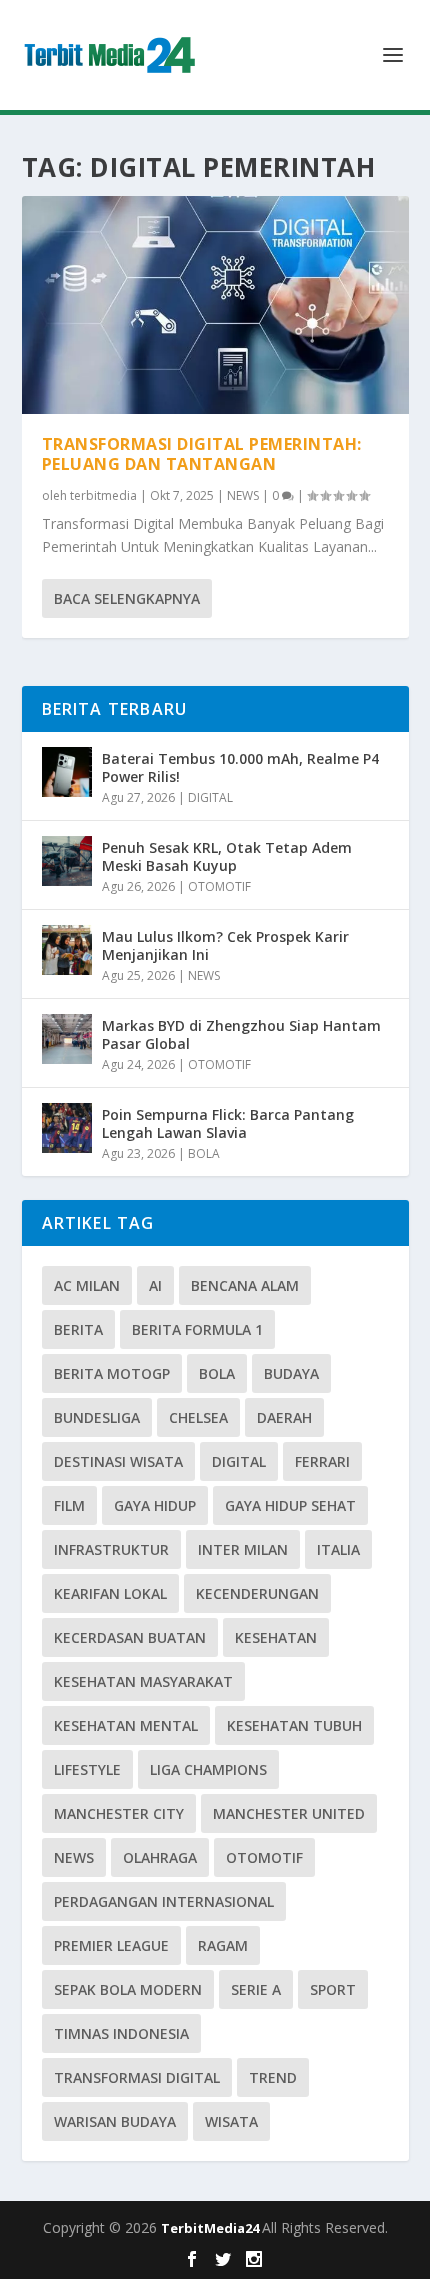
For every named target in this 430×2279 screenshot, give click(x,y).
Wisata (231, 2121)
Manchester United (289, 1813)
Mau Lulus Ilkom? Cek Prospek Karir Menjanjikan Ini (225, 945)
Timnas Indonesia (121, 2033)
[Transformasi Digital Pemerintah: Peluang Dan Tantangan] (215, 305)
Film (69, 1505)
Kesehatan (276, 1637)
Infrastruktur (111, 1549)
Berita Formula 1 (197, 1329)
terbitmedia (103, 495)
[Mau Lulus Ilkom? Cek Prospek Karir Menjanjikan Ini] (67, 950)
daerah (284, 1417)
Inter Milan (243, 1549)
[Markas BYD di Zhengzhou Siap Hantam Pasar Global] (67, 1039)
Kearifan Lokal (110, 1593)
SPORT (333, 1989)
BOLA (204, 1153)
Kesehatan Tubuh (294, 1725)
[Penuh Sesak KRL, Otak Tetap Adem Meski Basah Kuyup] (67, 861)
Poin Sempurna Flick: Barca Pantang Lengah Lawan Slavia (228, 1123)
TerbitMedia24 (211, 2228)
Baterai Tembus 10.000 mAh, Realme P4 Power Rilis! (240, 767)
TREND (273, 2077)
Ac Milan (87, 1285)
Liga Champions (208, 1769)
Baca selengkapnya (127, 598)
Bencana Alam (245, 1285)
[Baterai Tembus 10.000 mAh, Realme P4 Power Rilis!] (67, 772)
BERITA (78, 1329)
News (74, 1857)
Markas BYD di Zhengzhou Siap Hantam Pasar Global (241, 1034)
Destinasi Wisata (118, 1461)
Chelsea (198, 1417)
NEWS (243, 495)
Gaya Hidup (155, 1505)
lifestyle (87, 1769)
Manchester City (119, 1813)
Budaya (291, 1373)
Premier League (111, 1945)
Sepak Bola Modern (128, 1989)
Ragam (223, 1945)
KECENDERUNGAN (257, 1593)
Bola (217, 1373)
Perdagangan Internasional (164, 1901)
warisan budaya (115, 2121)
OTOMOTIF (219, 886)
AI (155, 1285)
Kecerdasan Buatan (130, 1637)
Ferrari (322, 1461)
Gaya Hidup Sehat (290, 1505)
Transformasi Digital (137, 2077)
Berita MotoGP (112, 1373)
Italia (338, 1549)
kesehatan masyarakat (143, 1681)
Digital (239, 1461)
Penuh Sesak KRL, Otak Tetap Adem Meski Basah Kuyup (227, 856)
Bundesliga (97, 1417)
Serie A (256, 1989)
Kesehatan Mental (126, 1725)
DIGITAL (210, 797)
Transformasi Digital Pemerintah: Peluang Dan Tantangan (202, 454)
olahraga (160, 1857)
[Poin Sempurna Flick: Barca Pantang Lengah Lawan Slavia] (67, 1128)
